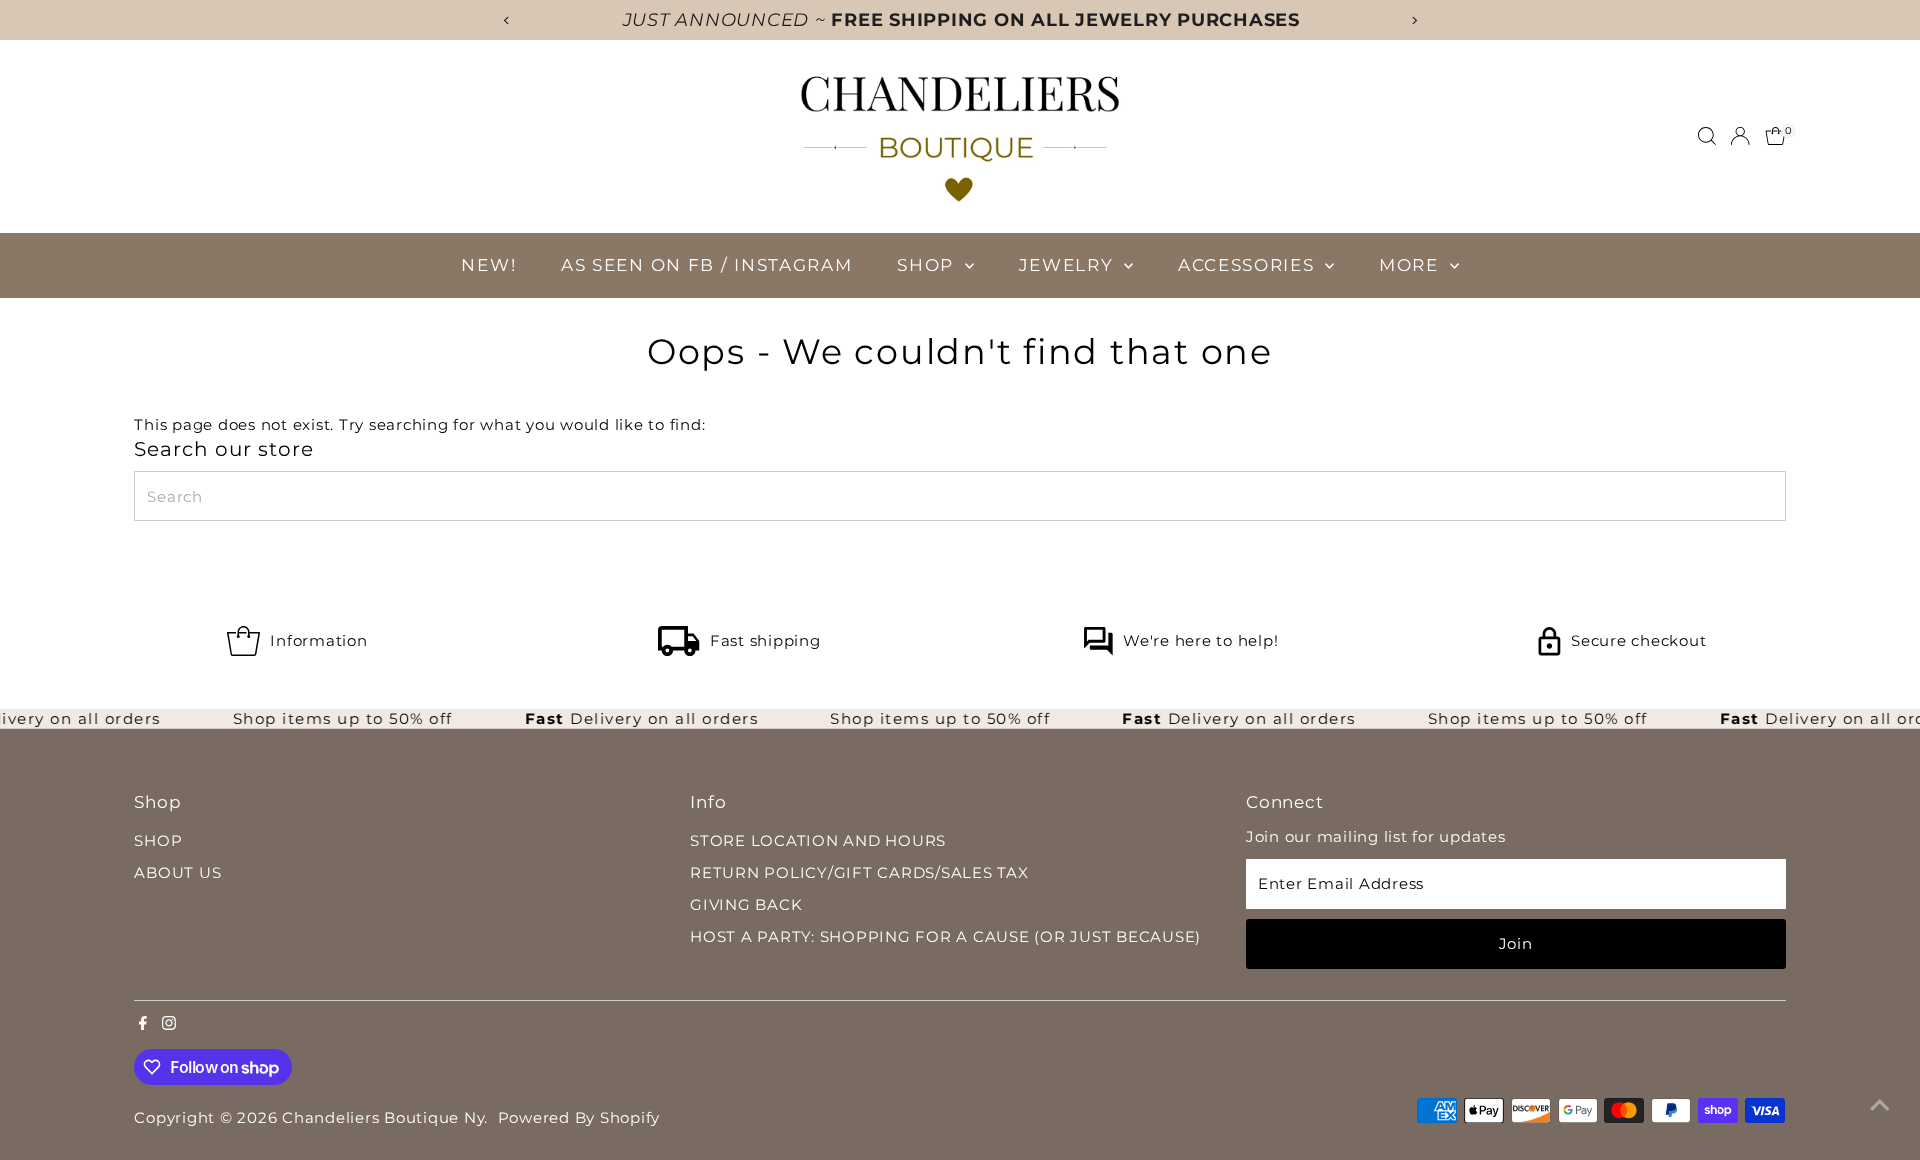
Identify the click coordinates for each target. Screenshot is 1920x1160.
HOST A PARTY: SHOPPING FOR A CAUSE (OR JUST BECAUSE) (945, 936)
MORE (1412, 265)
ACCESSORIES (1249, 265)
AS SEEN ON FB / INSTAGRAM (707, 265)
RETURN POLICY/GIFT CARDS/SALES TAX (859, 872)
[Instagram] (169, 1025)
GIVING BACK (746, 904)
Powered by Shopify (579, 1117)
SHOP (928, 265)
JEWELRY (1069, 265)
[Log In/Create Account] (1740, 136)
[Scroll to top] (1880, 1105)
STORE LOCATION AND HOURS (818, 840)
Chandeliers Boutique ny (383, 1117)
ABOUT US (177, 872)
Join (1516, 943)
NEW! (488, 265)
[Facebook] (143, 1025)
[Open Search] (1707, 136)
